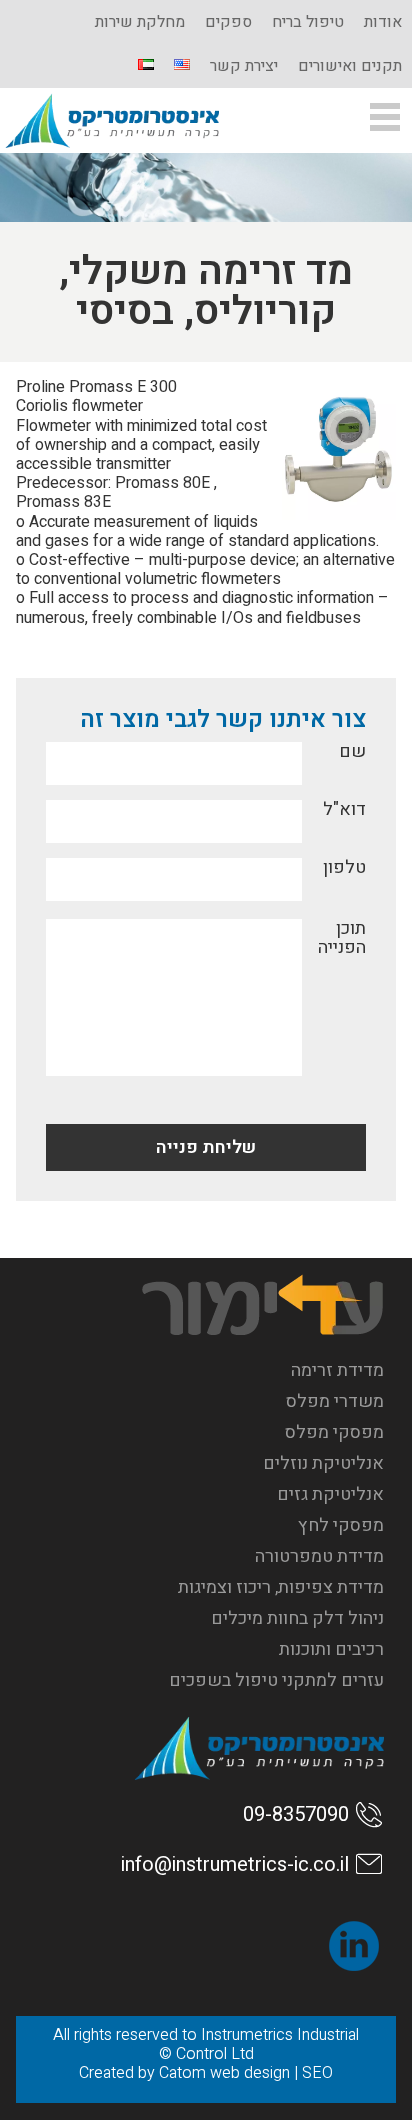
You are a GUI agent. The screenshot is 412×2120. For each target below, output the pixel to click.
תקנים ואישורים (350, 66)
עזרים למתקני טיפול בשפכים (276, 1680)
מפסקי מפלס (334, 1432)
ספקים (228, 22)
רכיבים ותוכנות (331, 1649)
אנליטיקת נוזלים (323, 1463)
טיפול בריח (308, 22)
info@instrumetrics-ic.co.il (235, 1864)
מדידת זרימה (337, 1370)
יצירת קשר (244, 66)
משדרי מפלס (335, 1401)
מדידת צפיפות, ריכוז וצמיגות (281, 1587)
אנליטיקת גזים (330, 1494)
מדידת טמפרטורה (319, 1556)
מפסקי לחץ (341, 1525)
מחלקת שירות (140, 22)
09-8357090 (296, 1814)
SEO (317, 2073)
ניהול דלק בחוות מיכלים (297, 1618)
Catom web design (224, 2073)
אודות (383, 22)
